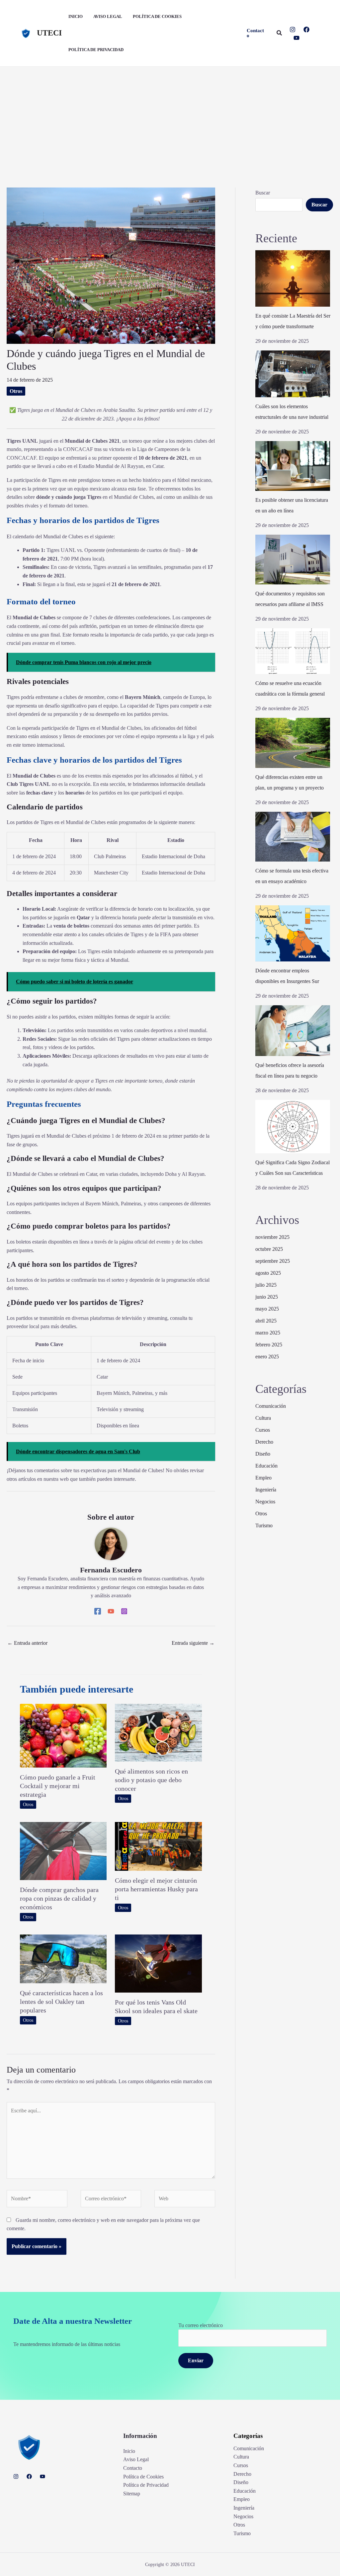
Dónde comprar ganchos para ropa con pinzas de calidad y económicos (59, 1898)
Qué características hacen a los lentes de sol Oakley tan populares (61, 2002)
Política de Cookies (143, 2477)
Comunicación (271, 1406)
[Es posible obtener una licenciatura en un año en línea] (293, 466)
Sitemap (132, 2494)
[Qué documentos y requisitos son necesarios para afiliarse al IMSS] (293, 560)
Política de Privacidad (146, 2485)
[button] (256, 33)
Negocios (265, 1502)
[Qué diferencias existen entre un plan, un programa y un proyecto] (293, 743)
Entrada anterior (27, 1643)
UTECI (49, 33)
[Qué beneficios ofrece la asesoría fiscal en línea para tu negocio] (293, 1031)
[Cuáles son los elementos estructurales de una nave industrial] (293, 374)
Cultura (263, 1418)
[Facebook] (306, 30)
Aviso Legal (136, 2459)
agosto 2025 (268, 1273)
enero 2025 (267, 1357)
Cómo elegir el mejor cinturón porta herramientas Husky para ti (156, 1889)
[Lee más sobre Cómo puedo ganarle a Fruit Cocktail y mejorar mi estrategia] (63, 1735)
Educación (266, 1466)
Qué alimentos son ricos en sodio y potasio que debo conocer (151, 1780)
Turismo (264, 1525)
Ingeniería (266, 1490)
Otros (16, 391)
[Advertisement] (170, 116)
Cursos (263, 1430)
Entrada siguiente (193, 1643)
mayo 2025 (267, 1309)
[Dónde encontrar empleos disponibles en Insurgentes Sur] (293, 933)
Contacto (133, 2468)
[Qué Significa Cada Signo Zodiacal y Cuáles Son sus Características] (293, 1127)
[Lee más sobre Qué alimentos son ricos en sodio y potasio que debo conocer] (158, 1732)
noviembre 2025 (272, 1237)
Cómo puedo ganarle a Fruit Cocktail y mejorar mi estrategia (58, 1786)
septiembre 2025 (273, 1261)
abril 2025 (266, 1321)
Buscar (263, 193)
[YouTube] (297, 38)
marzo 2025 (268, 1333)
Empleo (263, 1478)
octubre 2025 (269, 1249)
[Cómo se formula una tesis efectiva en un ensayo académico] (293, 837)
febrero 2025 (269, 1345)
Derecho (264, 1442)
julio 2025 (266, 1285)
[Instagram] (293, 30)
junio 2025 (267, 1297)
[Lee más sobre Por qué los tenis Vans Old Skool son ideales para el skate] (158, 1963)
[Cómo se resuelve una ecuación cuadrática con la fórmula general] (293, 651)
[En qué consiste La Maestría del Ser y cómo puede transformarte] (293, 278)
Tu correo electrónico (201, 2325)
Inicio (129, 2451)
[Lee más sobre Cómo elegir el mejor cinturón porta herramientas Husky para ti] (158, 1846)
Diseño (263, 1454)
